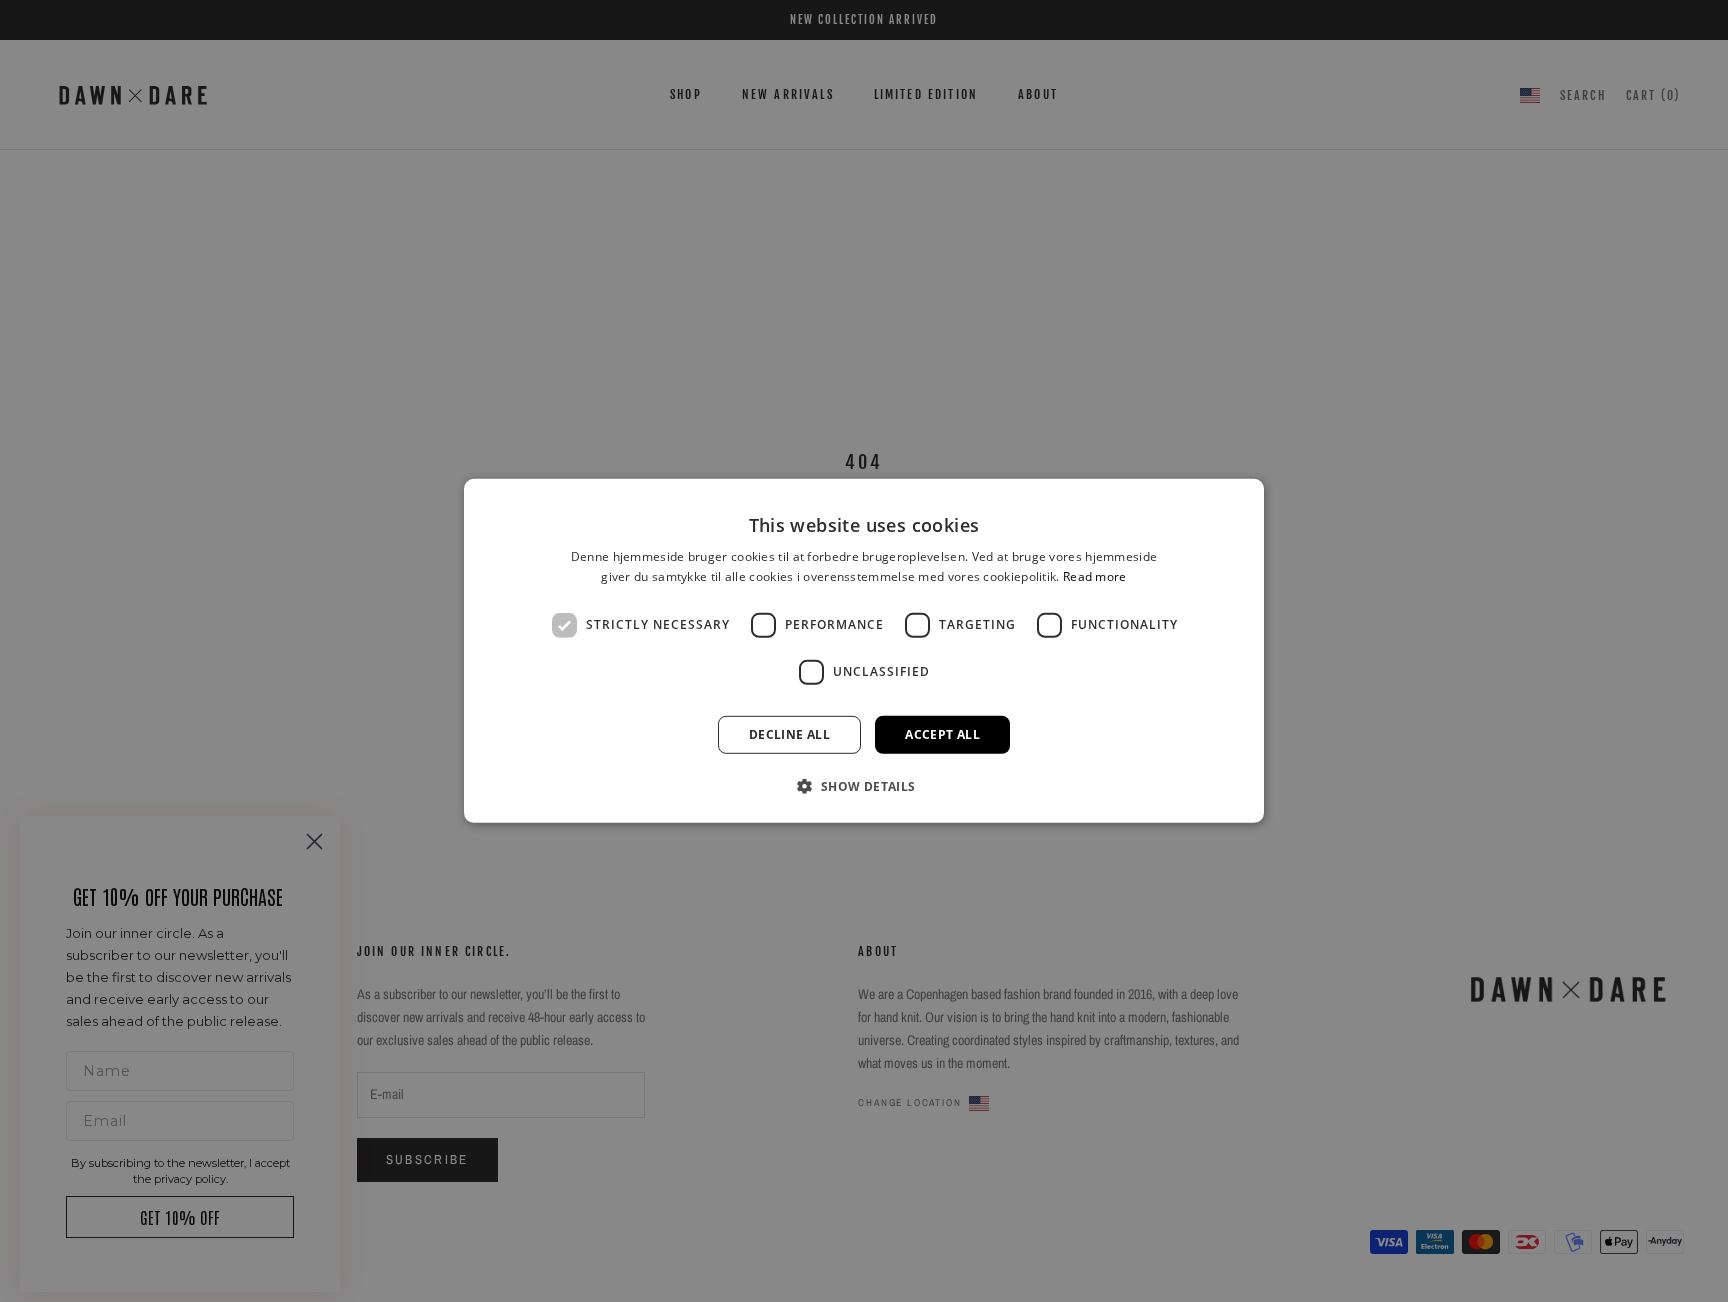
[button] (863, 786)
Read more (1095, 576)
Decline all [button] (789, 734)
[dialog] (864, 651)
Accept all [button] (942, 734)
